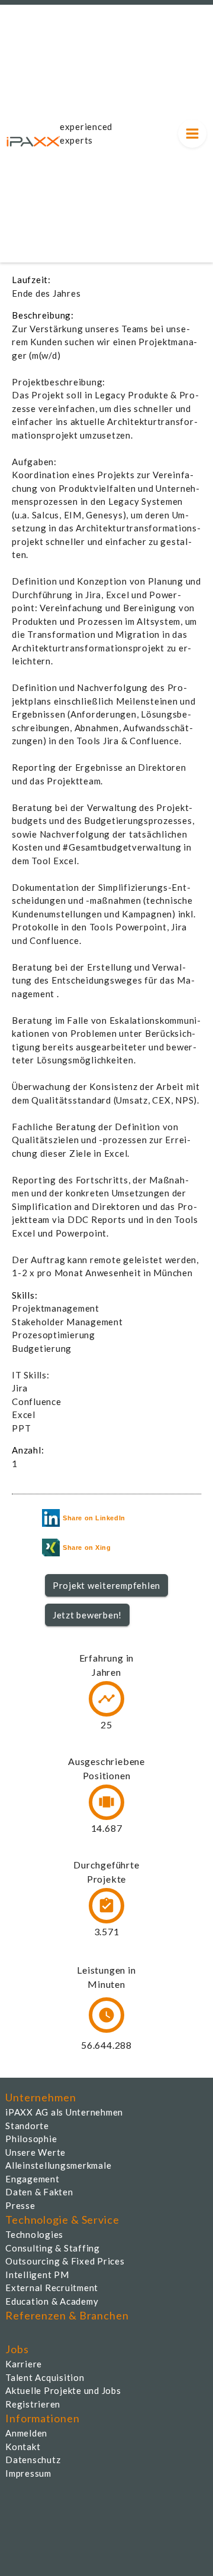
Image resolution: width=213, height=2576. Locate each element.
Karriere (24, 2364)
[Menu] (192, 134)
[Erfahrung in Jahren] (106, 1699)
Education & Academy (52, 2301)
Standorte (27, 2126)
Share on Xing (87, 1547)
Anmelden (26, 2433)
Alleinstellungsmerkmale (58, 2165)
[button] (107, 1585)
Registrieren (33, 2404)
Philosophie (31, 2139)
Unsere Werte (35, 2152)
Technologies (34, 2234)
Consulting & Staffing (53, 2248)
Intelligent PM (37, 2275)
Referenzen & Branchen (67, 2315)
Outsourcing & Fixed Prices (65, 2261)
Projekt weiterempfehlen (106, 1585)
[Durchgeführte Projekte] (106, 1906)
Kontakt (23, 2447)
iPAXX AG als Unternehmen (64, 2112)
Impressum (28, 2473)
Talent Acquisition (45, 2377)
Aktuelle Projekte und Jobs (63, 2390)
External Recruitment (52, 2288)
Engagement (33, 2179)
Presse (20, 2205)
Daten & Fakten (39, 2192)
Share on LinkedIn (94, 1518)
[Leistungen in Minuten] (106, 2015)
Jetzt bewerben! (87, 1615)
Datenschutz (33, 2460)
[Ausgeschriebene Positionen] (106, 1802)
